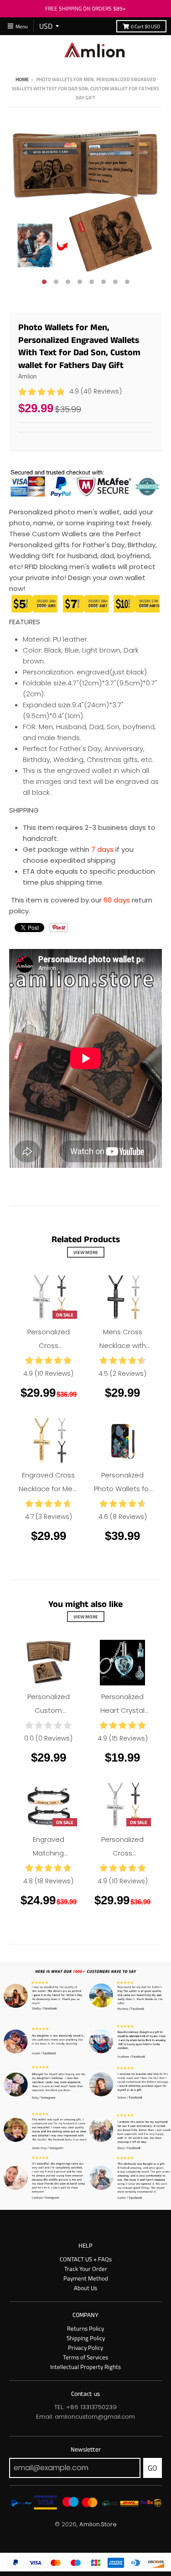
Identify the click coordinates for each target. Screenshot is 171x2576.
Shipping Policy (86, 2338)
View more (86, 1252)
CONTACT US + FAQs (86, 2259)
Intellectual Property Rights (85, 2367)
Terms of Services (85, 2357)
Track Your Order (86, 2269)
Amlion (28, 376)
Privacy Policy (85, 2348)
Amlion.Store (98, 2524)
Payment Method (86, 2278)
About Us (85, 2288)
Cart (145, 26)
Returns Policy (85, 2328)
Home (22, 79)
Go (153, 2468)
